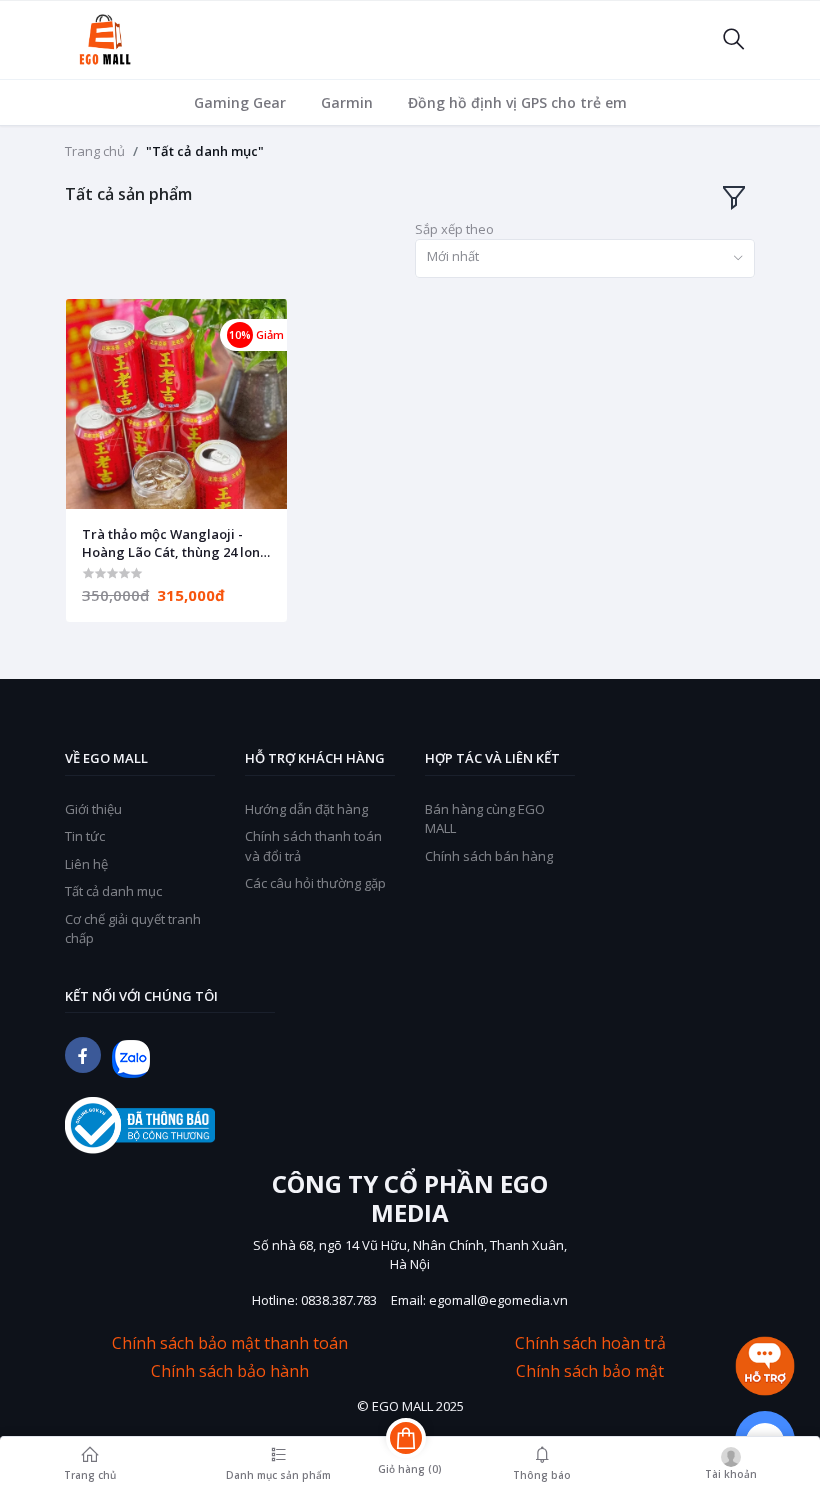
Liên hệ (86, 864)
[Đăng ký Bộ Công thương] (140, 1125)
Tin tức (85, 836)
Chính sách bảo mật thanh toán (230, 1343)
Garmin (347, 102)
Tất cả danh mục (113, 891)
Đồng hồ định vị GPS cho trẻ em (517, 102)
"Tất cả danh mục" (205, 151)
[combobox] (585, 258)
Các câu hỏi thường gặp (315, 883)
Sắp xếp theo (454, 229)
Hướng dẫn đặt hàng (306, 809)
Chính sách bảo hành (230, 1371)
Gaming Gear (240, 102)
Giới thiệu (93, 809)
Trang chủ (95, 151)
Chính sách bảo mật (590, 1371)
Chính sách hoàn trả (590, 1343)
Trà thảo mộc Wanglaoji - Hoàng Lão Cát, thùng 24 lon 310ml (171, 543)
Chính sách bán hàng (489, 856)
